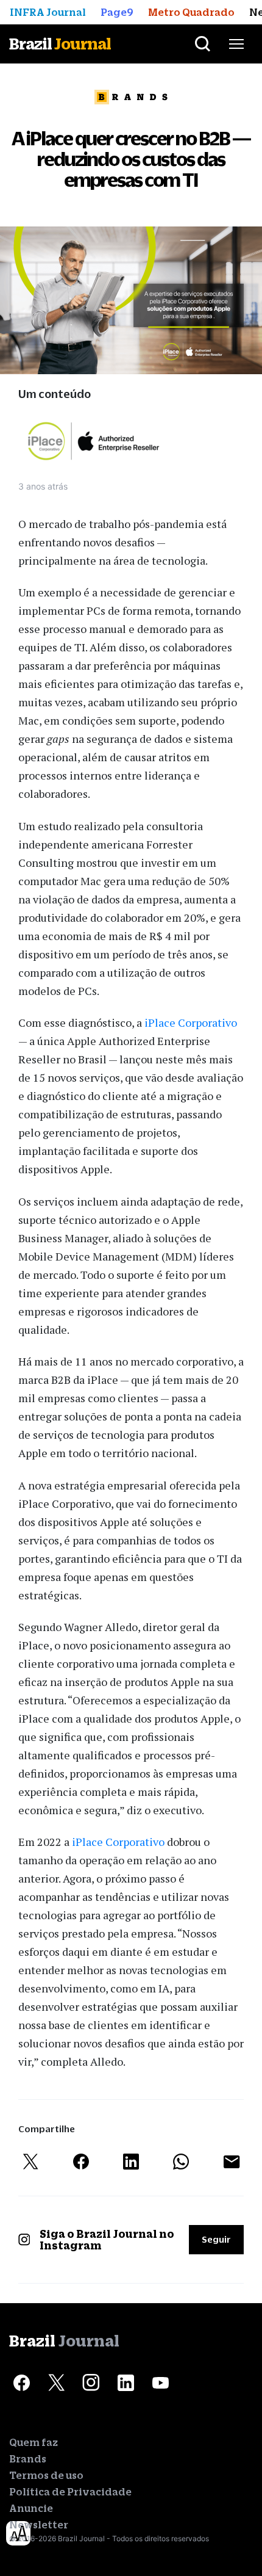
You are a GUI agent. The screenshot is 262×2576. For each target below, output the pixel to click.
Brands (28, 2459)
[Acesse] (21, 2382)
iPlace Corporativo (191, 1022)
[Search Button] (203, 44)
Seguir (216, 2239)
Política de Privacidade (70, 2492)
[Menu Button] (236, 44)
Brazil (60, 44)
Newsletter (39, 2525)
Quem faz (34, 2442)
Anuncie (31, 2508)
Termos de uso (46, 2475)
